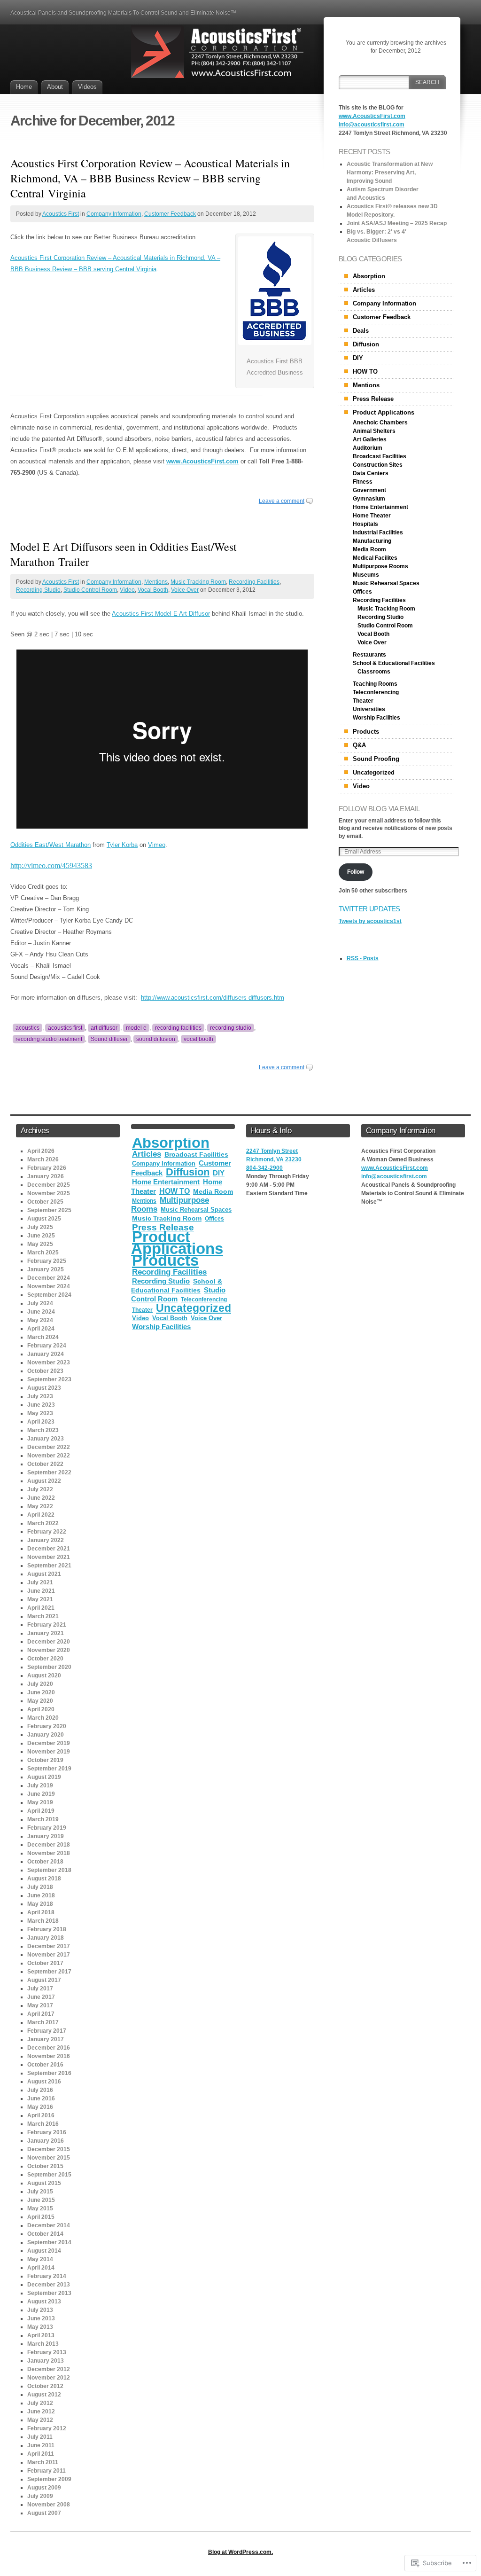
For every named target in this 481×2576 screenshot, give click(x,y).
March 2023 (43, 1430)
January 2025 (46, 1269)
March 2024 (43, 1337)
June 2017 (41, 1997)
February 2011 (47, 2471)
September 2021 (49, 1566)
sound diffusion (156, 1039)
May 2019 (40, 1802)
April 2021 (41, 1608)
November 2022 (49, 1456)
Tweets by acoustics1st (370, 921)
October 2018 (45, 1862)
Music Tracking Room (198, 582)
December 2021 (49, 1549)
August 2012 (44, 2395)
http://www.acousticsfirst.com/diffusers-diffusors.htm (213, 998)
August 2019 (44, 1777)
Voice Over (185, 590)
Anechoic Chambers (380, 423)
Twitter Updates (369, 909)
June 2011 (41, 2445)
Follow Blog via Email (379, 809)
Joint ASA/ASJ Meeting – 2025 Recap (397, 223)
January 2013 (46, 2361)
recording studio (231, 1028)
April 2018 (41, 1912)
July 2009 (40, 2496)
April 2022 (41, 1515)
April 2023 (41, 1422)
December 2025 (49, 1185)
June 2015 (41, 2200)
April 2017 (41, 2014)
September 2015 (49, 2175)
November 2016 (49, 2056)
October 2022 (45, 1464)
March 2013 (43, 2344)
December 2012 (49, 2369)
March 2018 (43, 1921)
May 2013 (40, 2327)
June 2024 (41, 1312)
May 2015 (40, 2208)
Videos (87, 87)
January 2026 (46, 1176)
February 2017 (47, 2031)
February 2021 (47, 1625)
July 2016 (40, 2090)
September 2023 (49, 1379)
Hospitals (365, 524)
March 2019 (43, 1819)
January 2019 (46, 1836)
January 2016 (46, 2141)
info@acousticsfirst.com (372, 125)
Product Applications (384, 412)
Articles (364, 290)
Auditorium (368, 448)
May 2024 (40, 1320)
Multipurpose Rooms (380, 566)
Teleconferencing (376, 692)
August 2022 (44, 1481)
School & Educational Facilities (394, 663)
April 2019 (41, 1811)
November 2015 (49, 2158)
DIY (358, 358)
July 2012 (40, 2403)
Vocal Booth (153, 590)
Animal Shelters (374, 431)
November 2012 (49, 2378)
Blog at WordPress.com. (240, 2552)
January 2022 (46, 1540)
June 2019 (41, 1794)
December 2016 (49, 2048)
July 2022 (40, 1489)
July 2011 (40, 2437)
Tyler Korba (122, 845)
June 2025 (41, 1236)
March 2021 (43, 1616)
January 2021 (46, 1633)
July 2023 (40, 1396)
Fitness (363, 482)
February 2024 (47, 1346)
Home (24, 87)
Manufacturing (372, 541)
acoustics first (65, 1028)
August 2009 (44, 2488)
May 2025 (40, 1244)
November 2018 (49, 1853)
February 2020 (47, 1726)
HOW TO (365, 372)
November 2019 (49, 1752)
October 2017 (45, 1963)
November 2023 (49, 1362)
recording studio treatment (49, 1039)
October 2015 (45, 2166)
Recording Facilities (254, 582)
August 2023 (44, 1388)
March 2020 (43, 1718)
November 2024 (49, 1286)
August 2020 (44, 1676)
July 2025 (40, 1227)
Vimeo (157, 845)
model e (136, 1028)
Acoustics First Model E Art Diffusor (161, 614)
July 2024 (40, 1303)
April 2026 (41, 1151)
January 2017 (46, 2039)
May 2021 (40, 1599)
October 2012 (45, 2386)
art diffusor (104, 1028)
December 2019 (49, 1743)
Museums (366, 575)
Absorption (369, 276)
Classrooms (374, 672)
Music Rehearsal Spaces (386, 583)
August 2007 (44, 2513)
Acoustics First (61, 214)
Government (369, 490)
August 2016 (44, 2082)
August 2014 (44, 2251)
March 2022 (43, 1523)
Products (366, 732)
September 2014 (49, 2242)
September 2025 (49, 1210)
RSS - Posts (363, 958)
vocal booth (198, 1039)
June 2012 (41, 2412)
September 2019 (49, 1769)
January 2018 (46, 1938)
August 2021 (44, 1574)
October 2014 (45, 2234)
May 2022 (40, 1506)
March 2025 (43, 1253)
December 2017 (49, 1946)
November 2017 (49, 1955)
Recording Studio (38, 590)
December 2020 (49, 1642)
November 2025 (49, 1193)
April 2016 (41, 2115)
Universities (369, 709)
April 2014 (41, 2268)
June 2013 (41, 2318)
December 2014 (49, 2225)
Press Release (373, 399)
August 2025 (44, 1219)
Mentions (156, 582)
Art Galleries (370, 439)
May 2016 (40, 2107)
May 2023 (40, 1413)
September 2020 (49, 1667)
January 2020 (46, 1735)
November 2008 (49, 2505)
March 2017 (43, 2022)
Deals (361, 331)
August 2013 (44, 2302)
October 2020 (45, 1659)
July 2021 (40, 1582)
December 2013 (49, 2285)
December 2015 (49, 2149)
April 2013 (41, 2335)
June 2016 (41, 2098)
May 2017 (40, 2005)
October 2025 (45, 1202)
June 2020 (41, 1692)
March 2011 (43, 2462)
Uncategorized (374, 772)
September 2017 (49, 1972)
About (55, 87)
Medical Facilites (375, 558)
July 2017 (40, 1989)
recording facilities (178, 1028)
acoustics (27, 1028)
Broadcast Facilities (380, 456)
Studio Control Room (90, 590)
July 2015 (40, 2192)
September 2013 (49, 2293)
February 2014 (47, 2276)
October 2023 (45, 1371)
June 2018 (41, 1895)
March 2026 (43, 1159)
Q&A (359, 745)
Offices (362, 592)
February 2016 (47, 2132)
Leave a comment (282, 501)
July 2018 (40, 1887)
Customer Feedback (170, 214)
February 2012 (47, 2428)
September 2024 (49, 1295)
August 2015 (44, 2183)
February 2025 (47, 1261)
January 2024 (46, 1354)
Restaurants (369, 655)
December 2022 (49, 1447)
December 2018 (49, 1845)
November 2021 (49, 1557)
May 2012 (40, 2420)
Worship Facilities (376, 718)
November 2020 (49, 1650)
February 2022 (47, 1532)
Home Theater (372, 516)
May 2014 (40, 2259)
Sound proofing (376, 759)
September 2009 (49, 2479)
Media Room (369, 549)
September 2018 (49, 1870)
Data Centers (371, 473)
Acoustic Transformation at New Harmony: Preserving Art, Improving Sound (390, 172)
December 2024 (49, 1278)
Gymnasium (369, 499)
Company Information (114, 214)
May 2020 (40, 1701)
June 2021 (41, 1591)
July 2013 (40, 2310)
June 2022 (41, 1498)
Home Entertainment (380, 507)
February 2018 (47, 1929)
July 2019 (40, 1785)
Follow (356, 872)
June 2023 (41, 1405)
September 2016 (49, 2073)
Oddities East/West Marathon (50, 845)
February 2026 (47, 1168)
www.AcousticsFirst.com (202, 461)
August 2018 (44, 1879)
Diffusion (366, 344)
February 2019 (47, 1828)
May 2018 (40, 1904)
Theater (363, 701)
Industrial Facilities (378, 532)
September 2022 (49, 1472)
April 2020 (41, 1709)
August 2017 (44, 1980)
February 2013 (47, 2352)
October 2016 (45, 2065)
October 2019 (45, 1760)
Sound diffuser (109, 1039)
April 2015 (41, 2217)
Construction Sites (378, 465)
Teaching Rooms (375, 684)
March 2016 (43, 2124)
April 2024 (41, 1329)
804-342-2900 (264, 1168)
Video (127, 590)
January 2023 (46, 1439)
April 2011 (41, 2454)
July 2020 (40, 1684)
